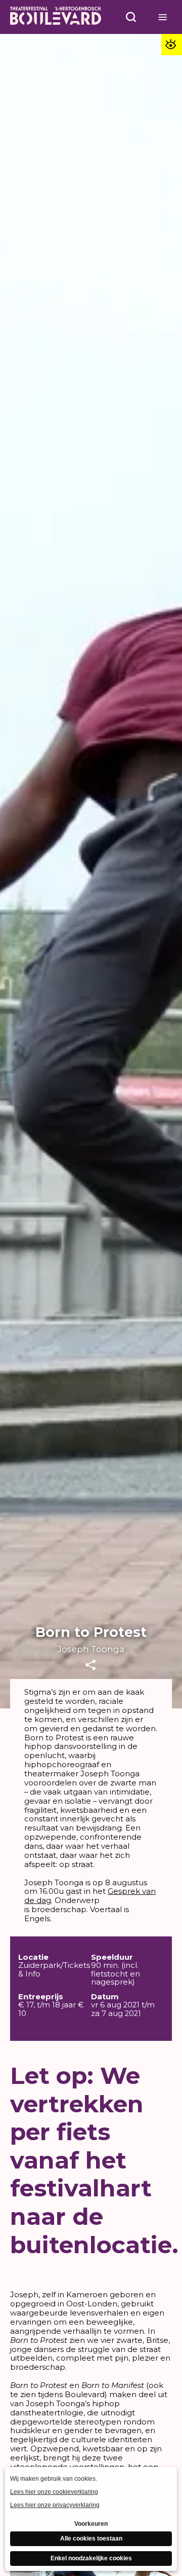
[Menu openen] (163, 17)
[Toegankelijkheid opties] (172, 44)
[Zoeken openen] (131, 17)
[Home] (56, 17)
